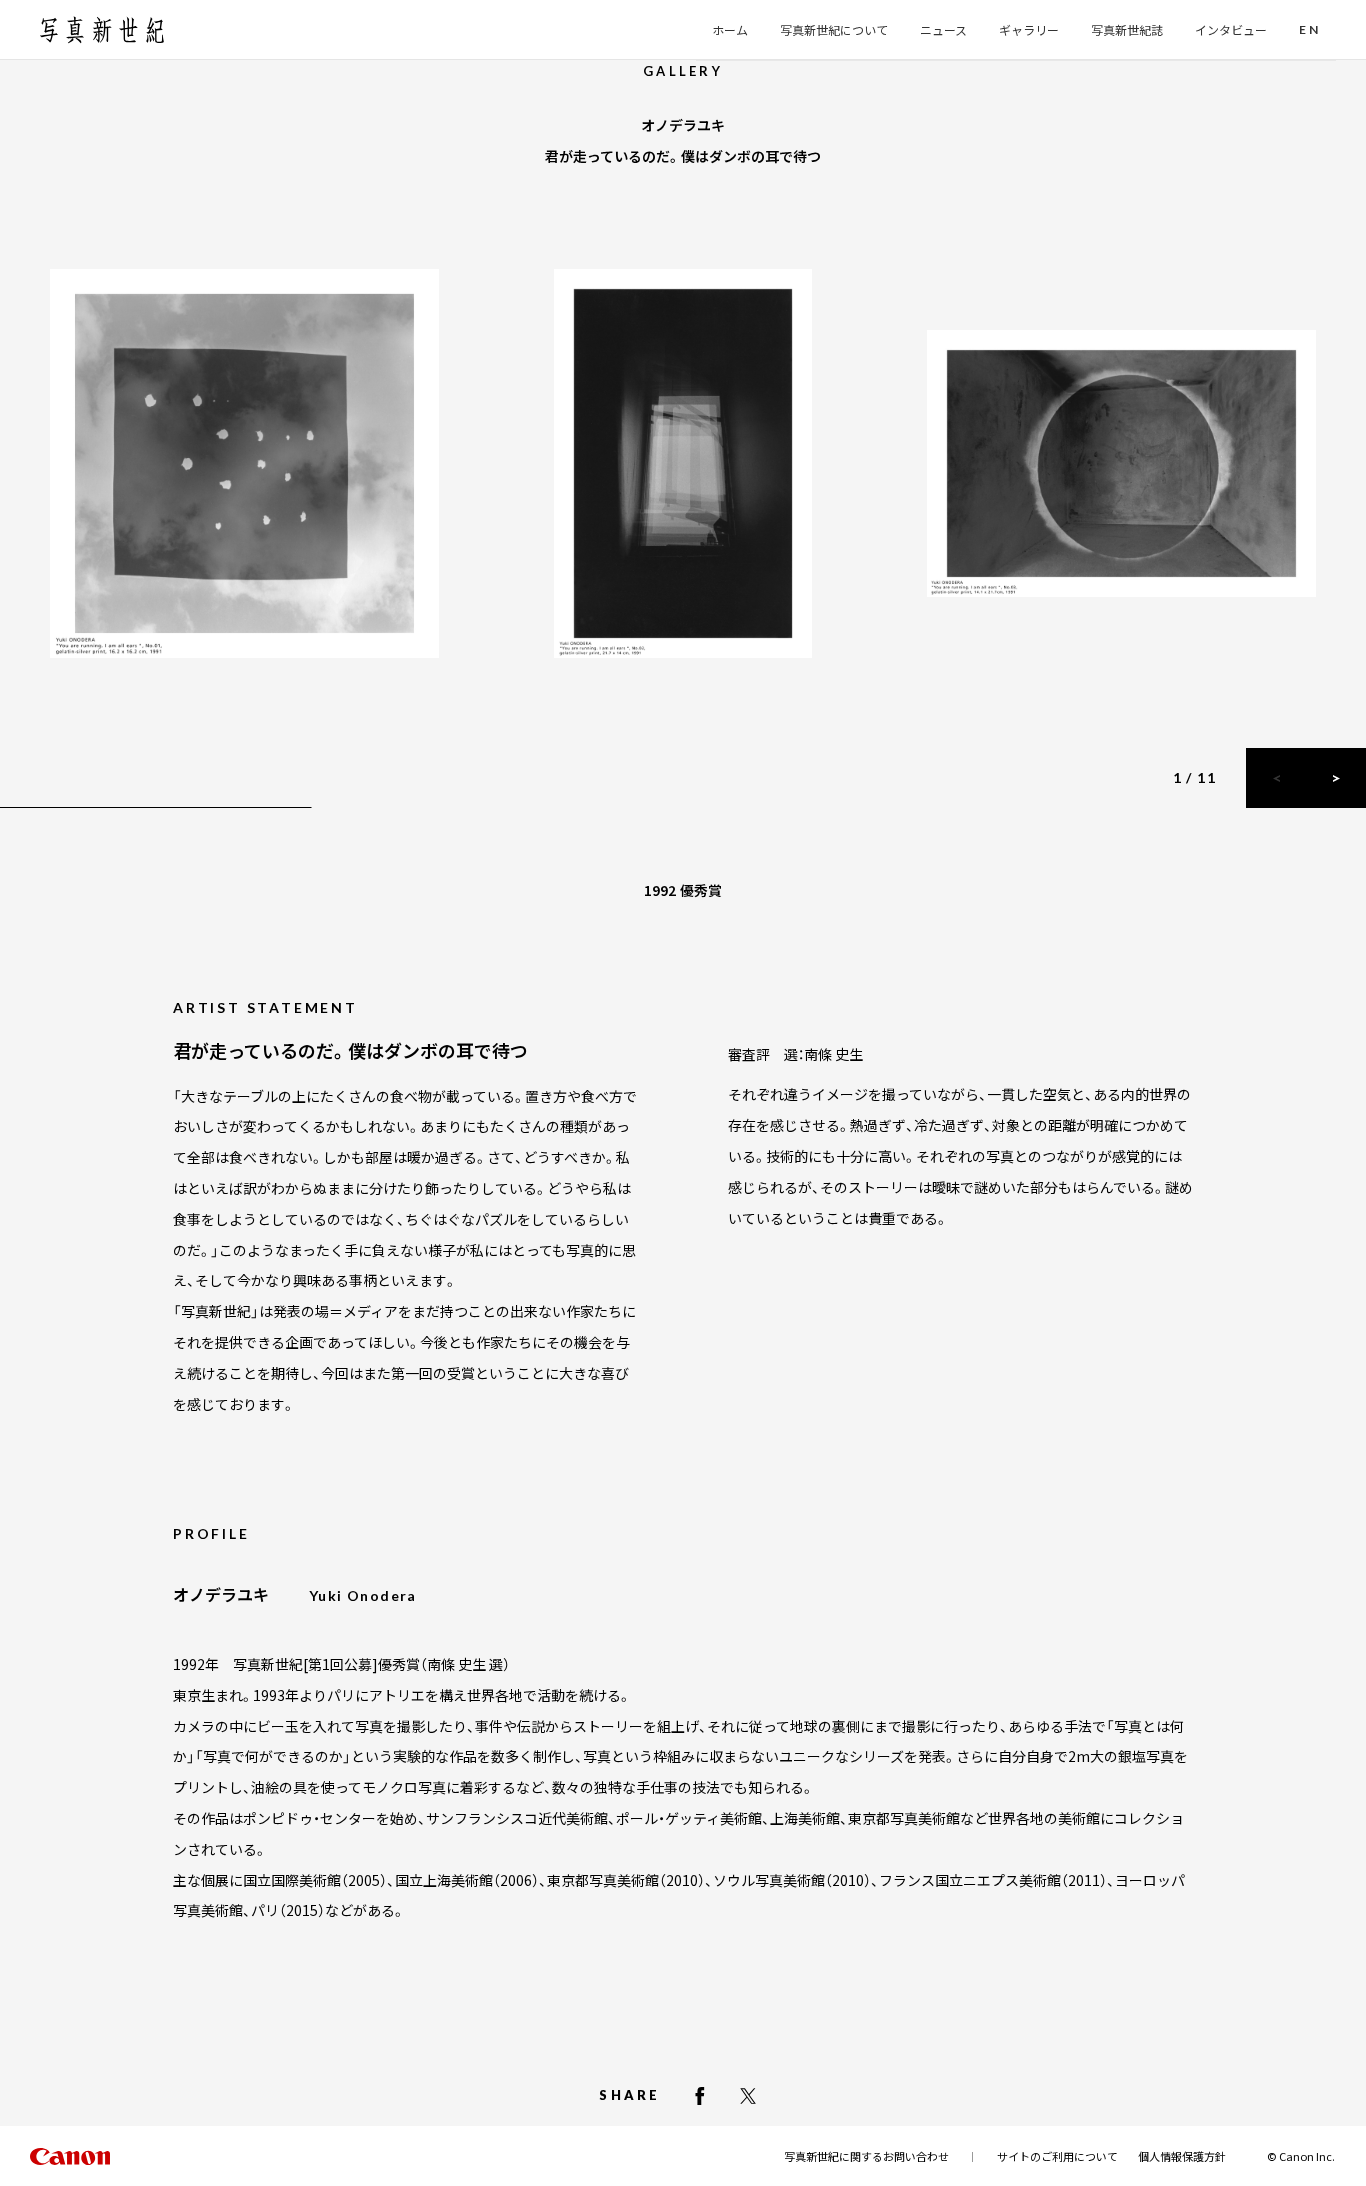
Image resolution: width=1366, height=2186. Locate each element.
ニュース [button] (943, 29)
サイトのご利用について (1057, 2156)
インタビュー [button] (1231, 29)
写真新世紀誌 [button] (1127, 29)
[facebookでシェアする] (700, 2096)
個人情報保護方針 (1182, 2156)
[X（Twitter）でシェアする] (748, 2096)
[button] (1309, 30)
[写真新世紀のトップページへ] (102, 30)
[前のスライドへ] (1276, 778)
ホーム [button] (730, 29)
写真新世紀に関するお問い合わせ (866, 2156)
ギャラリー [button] (1029, 29)
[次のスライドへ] (1336, 778)
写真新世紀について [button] (834, 29)
